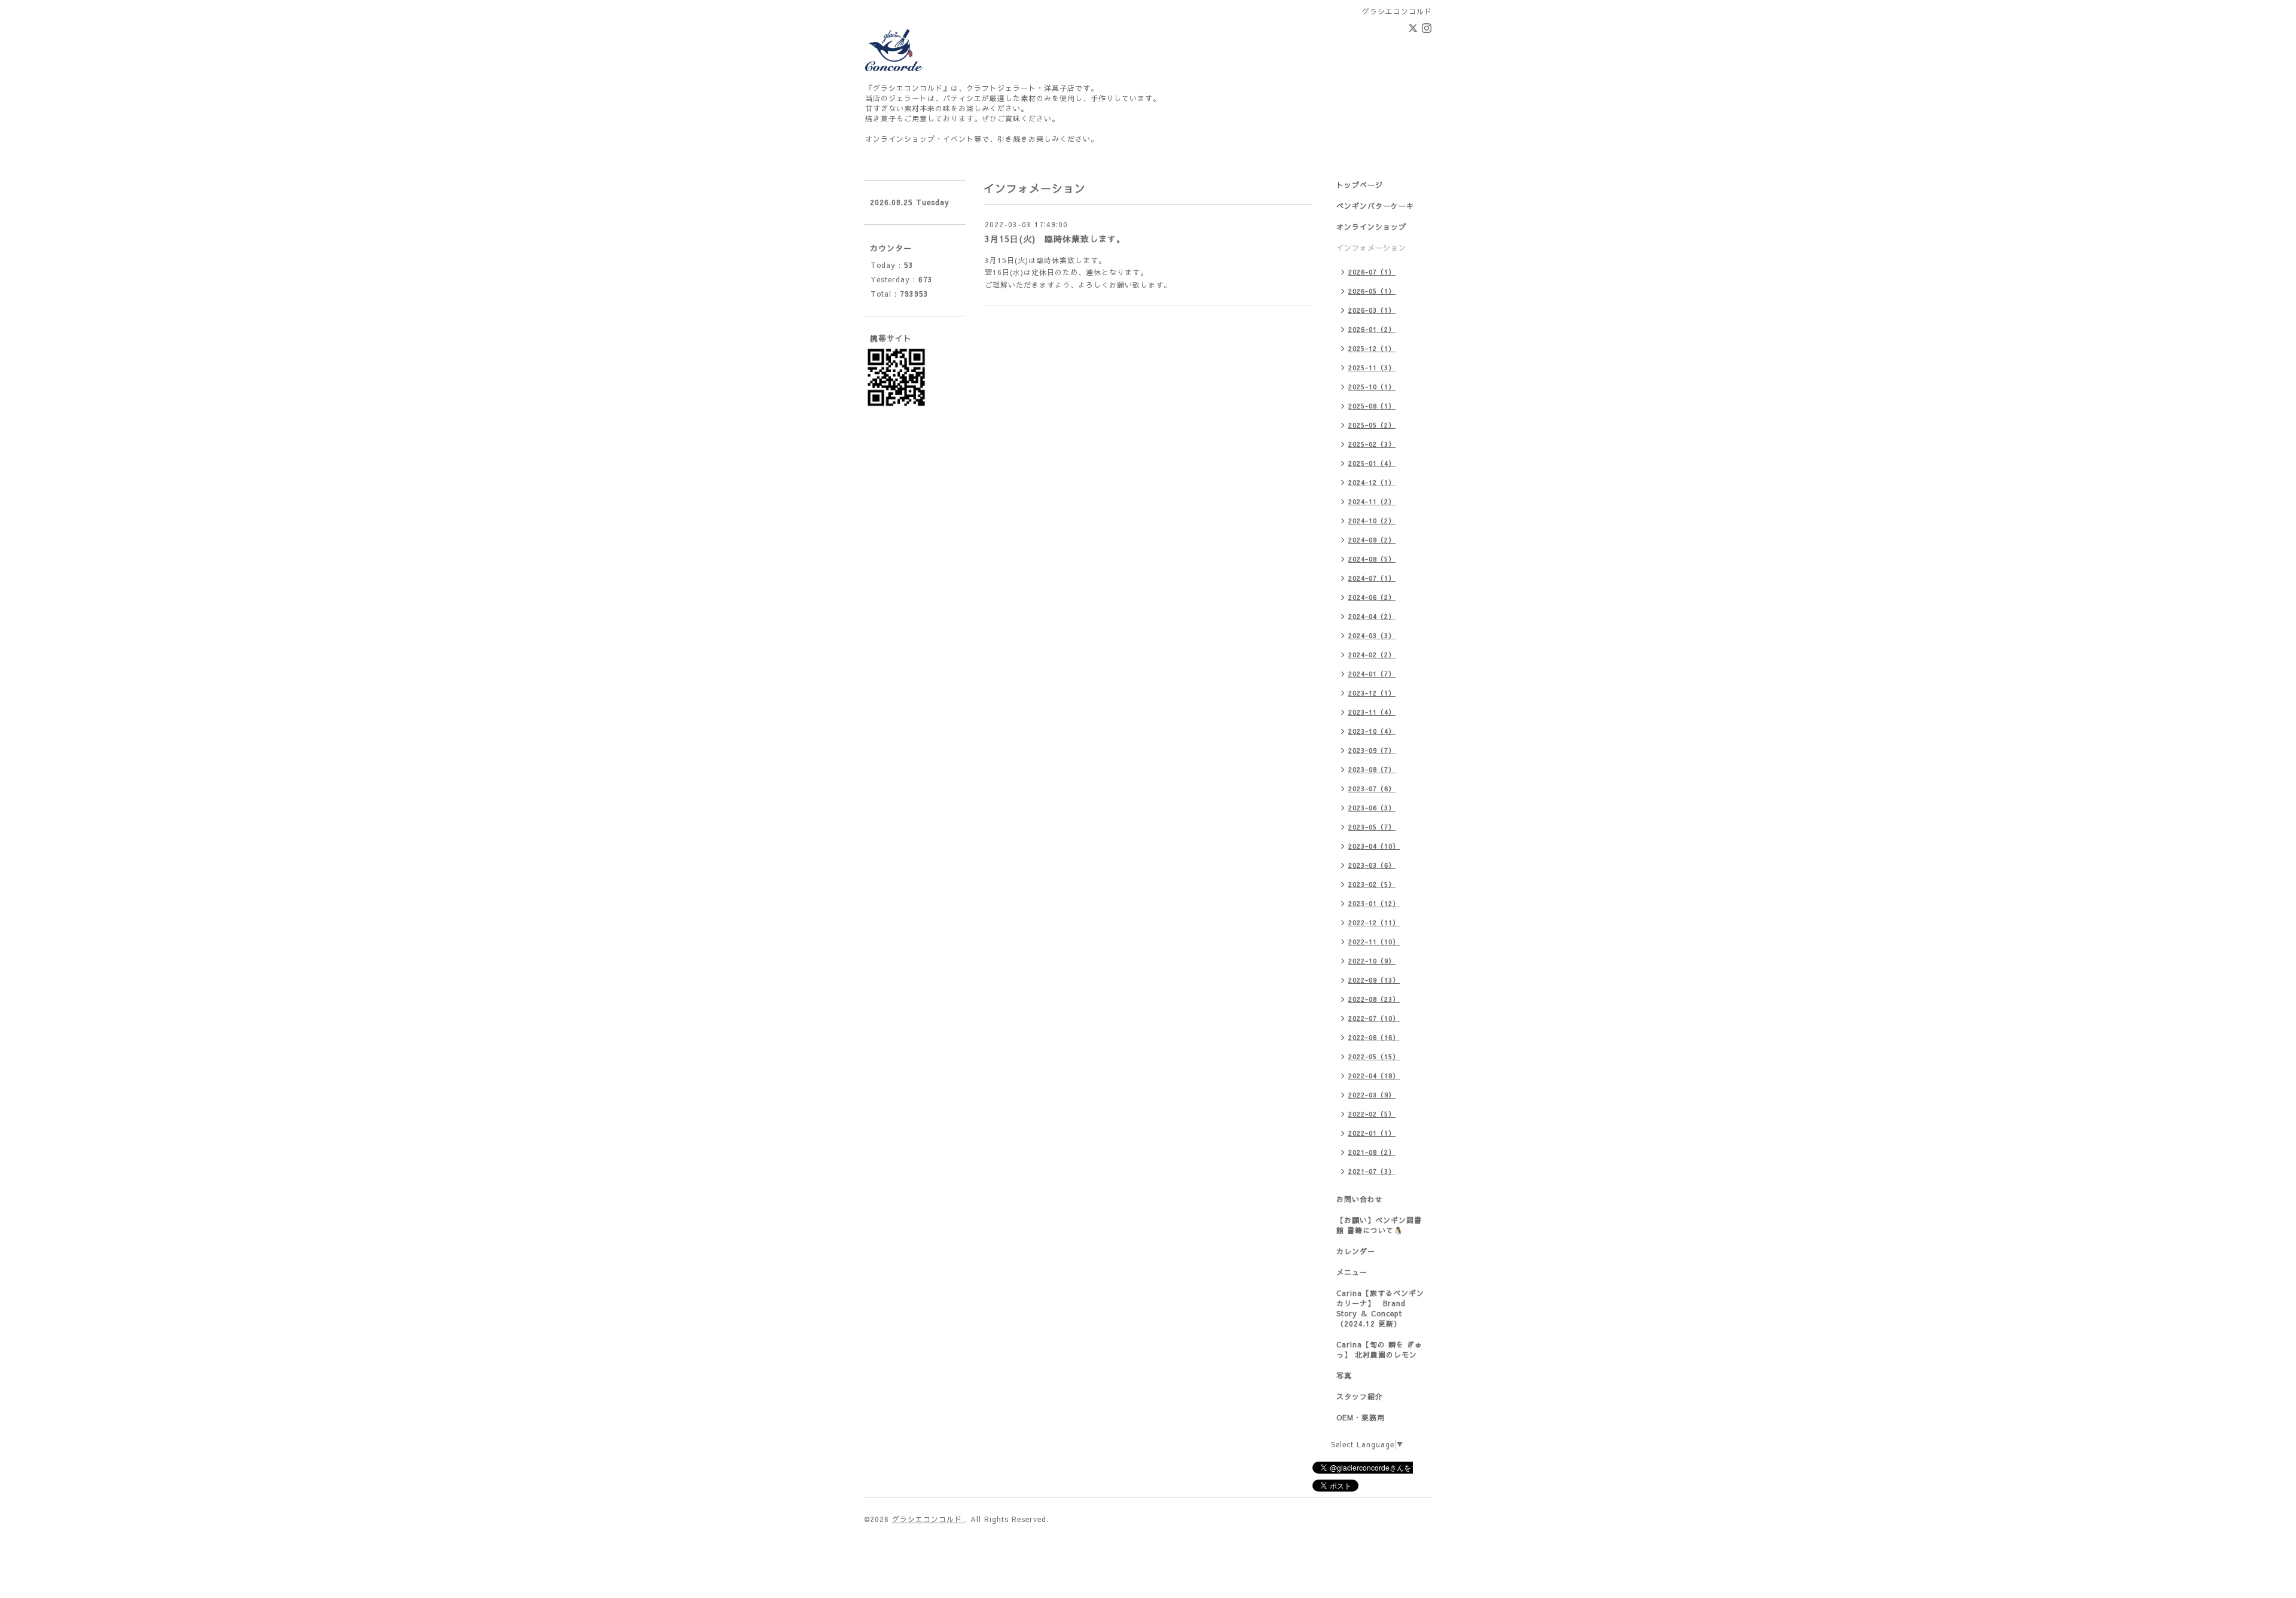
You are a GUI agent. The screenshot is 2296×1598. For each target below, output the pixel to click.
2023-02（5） (1372, 884)
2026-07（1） (1372, 272)
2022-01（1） (1372, 1133)
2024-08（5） (1372, 559)
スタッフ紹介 (1360, 1396)
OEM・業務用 (1361, 1417)
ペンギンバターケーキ (1375, 206)
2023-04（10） (1374, 846)
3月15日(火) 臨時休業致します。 (1055, 239)
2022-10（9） (1372, 961)
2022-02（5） (1372, 1114)
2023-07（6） (1372, 789)
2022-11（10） (1374, 942)
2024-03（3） (1372, 635)
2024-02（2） (1372, 655)
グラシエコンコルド (929, 1519)
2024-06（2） (1372, 597)
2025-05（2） (1372, 425)
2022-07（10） (1374, 1018)
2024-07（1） (1372, 578)
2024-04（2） (1372, 616)
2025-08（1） (1372, 406)
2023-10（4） (1372, 731)
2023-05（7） (1372, 827)
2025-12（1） (1372, 348)
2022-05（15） (1374, 1056)
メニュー (1352, 1272)
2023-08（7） (1372, 769)
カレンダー (1356, 1251)
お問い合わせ (1360, 1199)
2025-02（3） (1372, 444)
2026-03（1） (1372, 310)
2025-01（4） (1372, 463)
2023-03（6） (1372, 865)
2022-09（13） (1374, 980)
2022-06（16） (1374, 1037)
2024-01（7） (1372, 674)
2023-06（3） (1372, 808)
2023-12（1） (1372, 693)
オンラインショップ (1371, 227)
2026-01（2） (1372, 329)
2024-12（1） (1372, 482)
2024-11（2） (1372, 501)
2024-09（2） (1372, 540)
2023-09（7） (1372, 750)
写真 (1344, 1376)
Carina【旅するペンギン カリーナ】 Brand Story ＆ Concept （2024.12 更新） (1380, 1308)
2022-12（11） (1374, 922)
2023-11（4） (1372, 712)
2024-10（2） (1372, 521)
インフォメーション (1371, 248)
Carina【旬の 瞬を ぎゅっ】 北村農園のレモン (1379, 1350)
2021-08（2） (1372, 1152)
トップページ (1360, 185)
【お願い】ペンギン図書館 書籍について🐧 (1379, 1225)
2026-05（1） (1372, 291)
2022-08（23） (1374, 999)
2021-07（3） (1372, 1171)
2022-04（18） (1374, 1076)
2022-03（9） (1372, 1095)
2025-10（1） (1372, 387)
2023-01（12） (1374, 903)
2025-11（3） (1372, 368)
